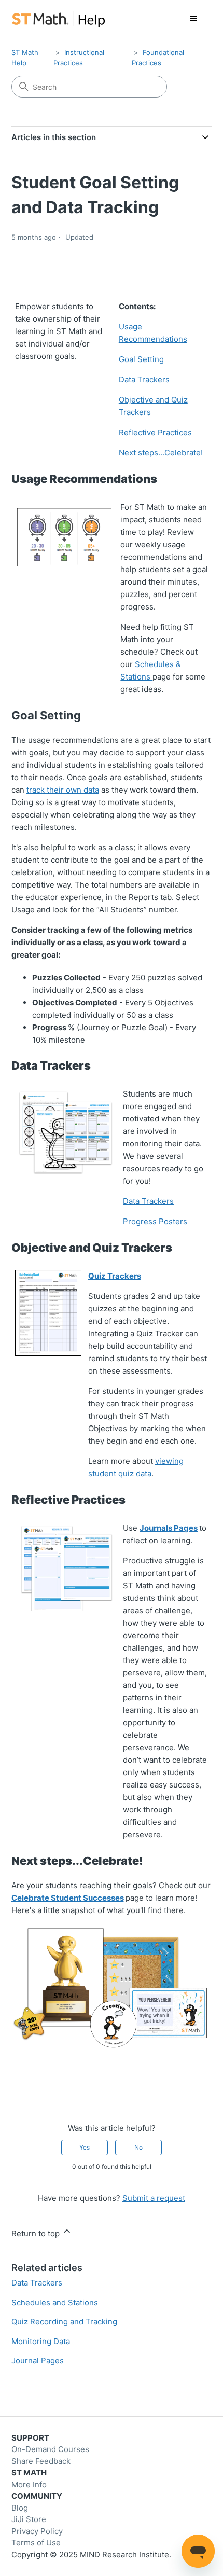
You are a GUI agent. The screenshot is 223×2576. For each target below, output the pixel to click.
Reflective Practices (155, 432)
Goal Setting (141, 359)
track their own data (63, 790)
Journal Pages (38, 2360)
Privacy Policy (37, 2531)
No (138, 2147)
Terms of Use (36, 2543)
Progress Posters (155, 1221)
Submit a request (154, 2198)
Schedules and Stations (55, 2302)
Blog (20, 2508)
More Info (29, 2484)
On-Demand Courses (50, 2449)
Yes (85, 2147)
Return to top (37, 2233)
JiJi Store (29, 2519)
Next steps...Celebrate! (161, 453)
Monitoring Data (41, 2341)
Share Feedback (41, 2461)
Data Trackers (144, 379)
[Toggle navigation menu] (194, 19)
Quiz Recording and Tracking (64, 2322)
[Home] (58, 18)
